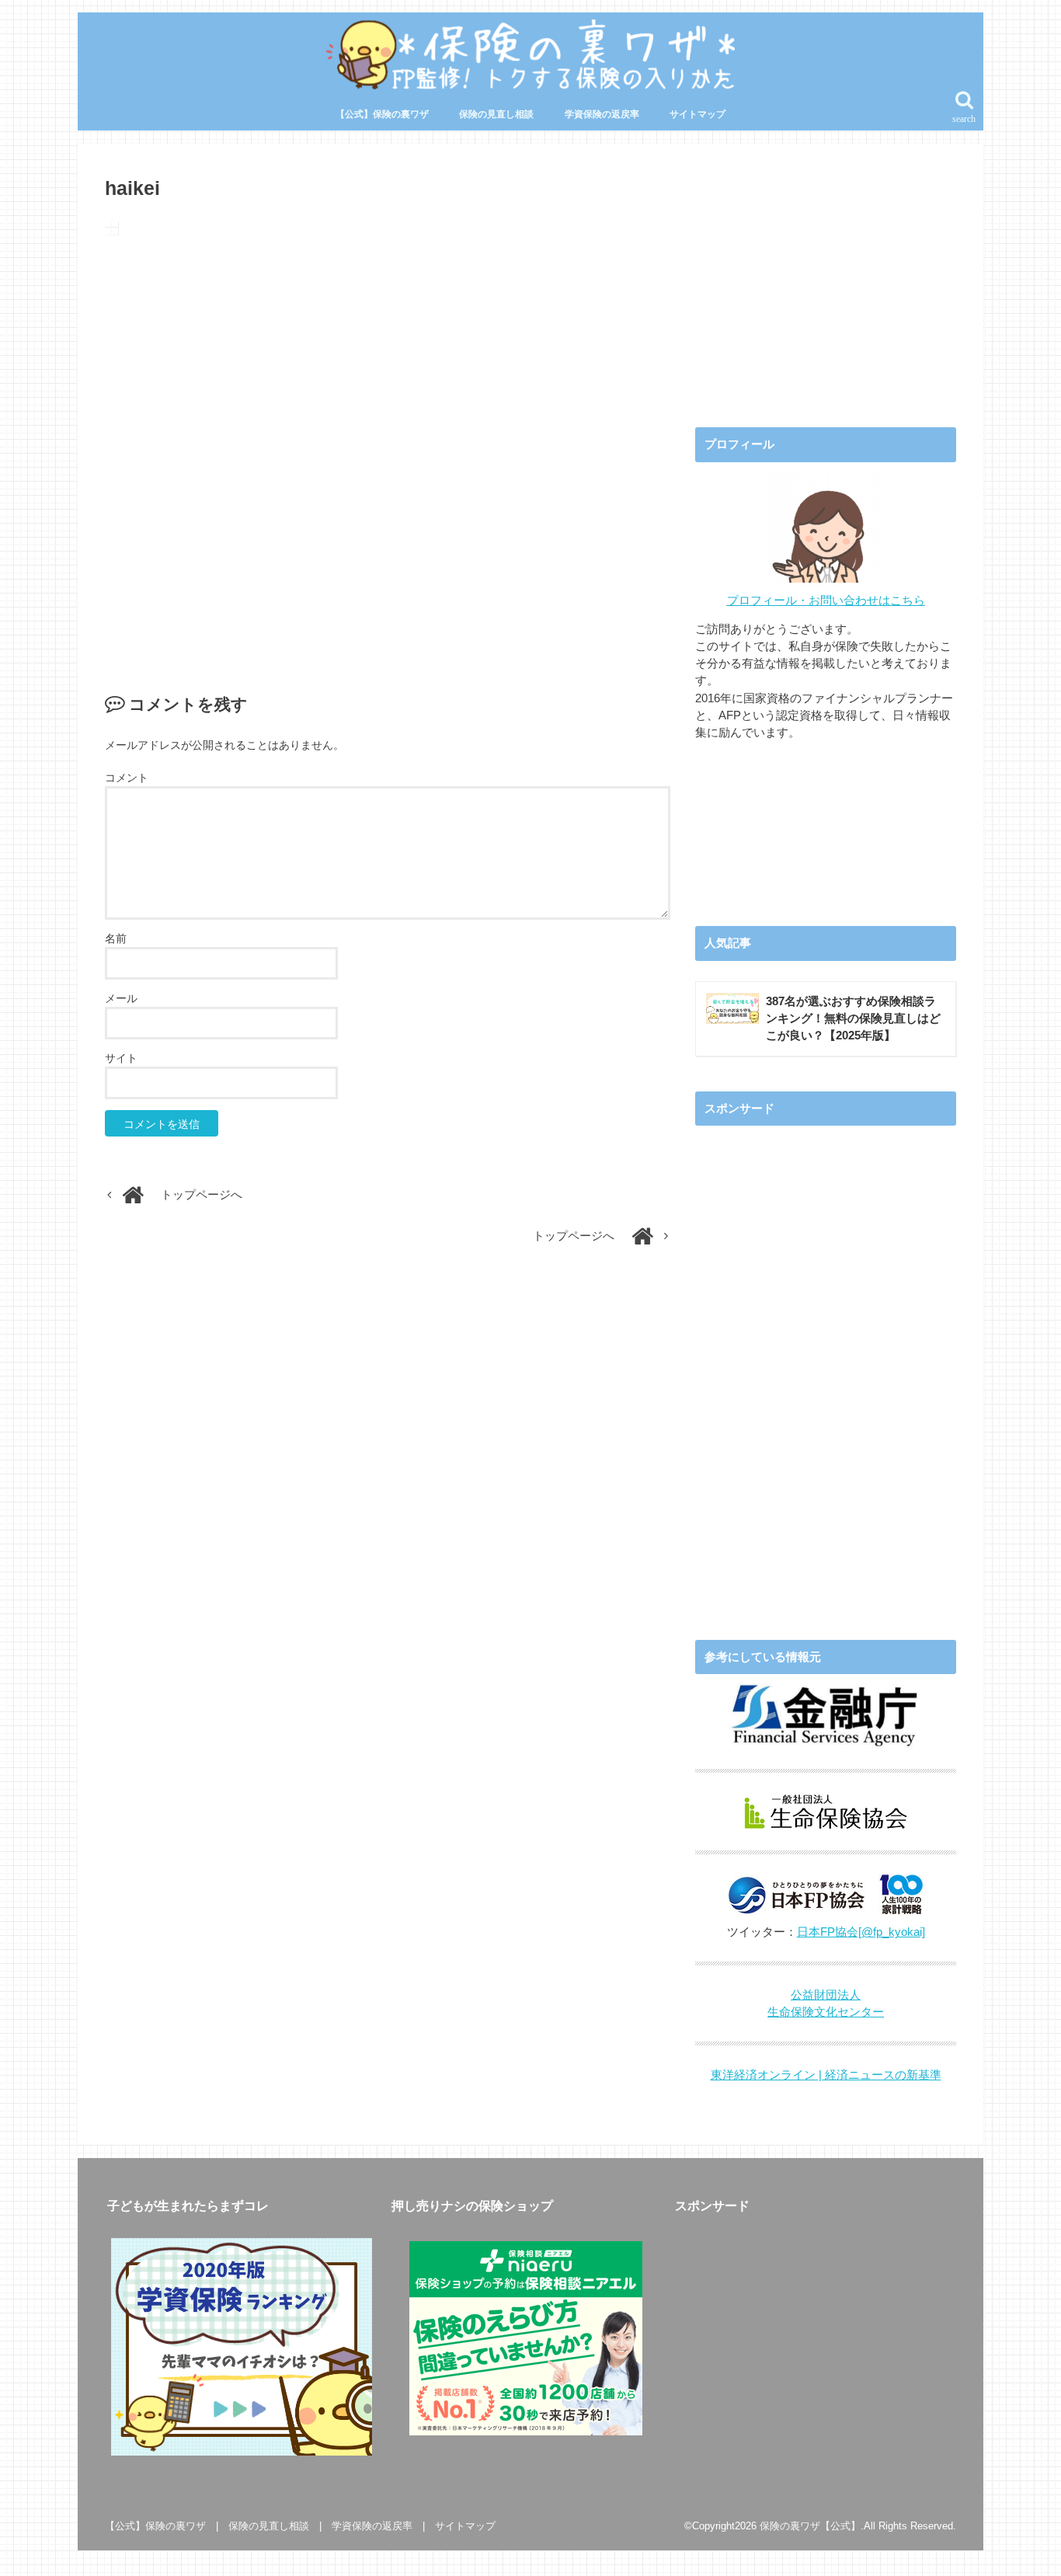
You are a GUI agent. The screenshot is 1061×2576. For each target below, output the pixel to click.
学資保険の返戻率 (602, 114)
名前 (116, 938)
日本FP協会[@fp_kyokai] (861, 1932)
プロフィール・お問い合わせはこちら (826, 600)
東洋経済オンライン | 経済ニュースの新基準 (826, 2075)
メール (121, 998)
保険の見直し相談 (496, 114)
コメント (127, 778)
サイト (121, 1058)
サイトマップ (697, 114)
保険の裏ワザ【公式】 (810, 2526)
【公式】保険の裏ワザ (382, 114)
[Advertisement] (388, 448)
